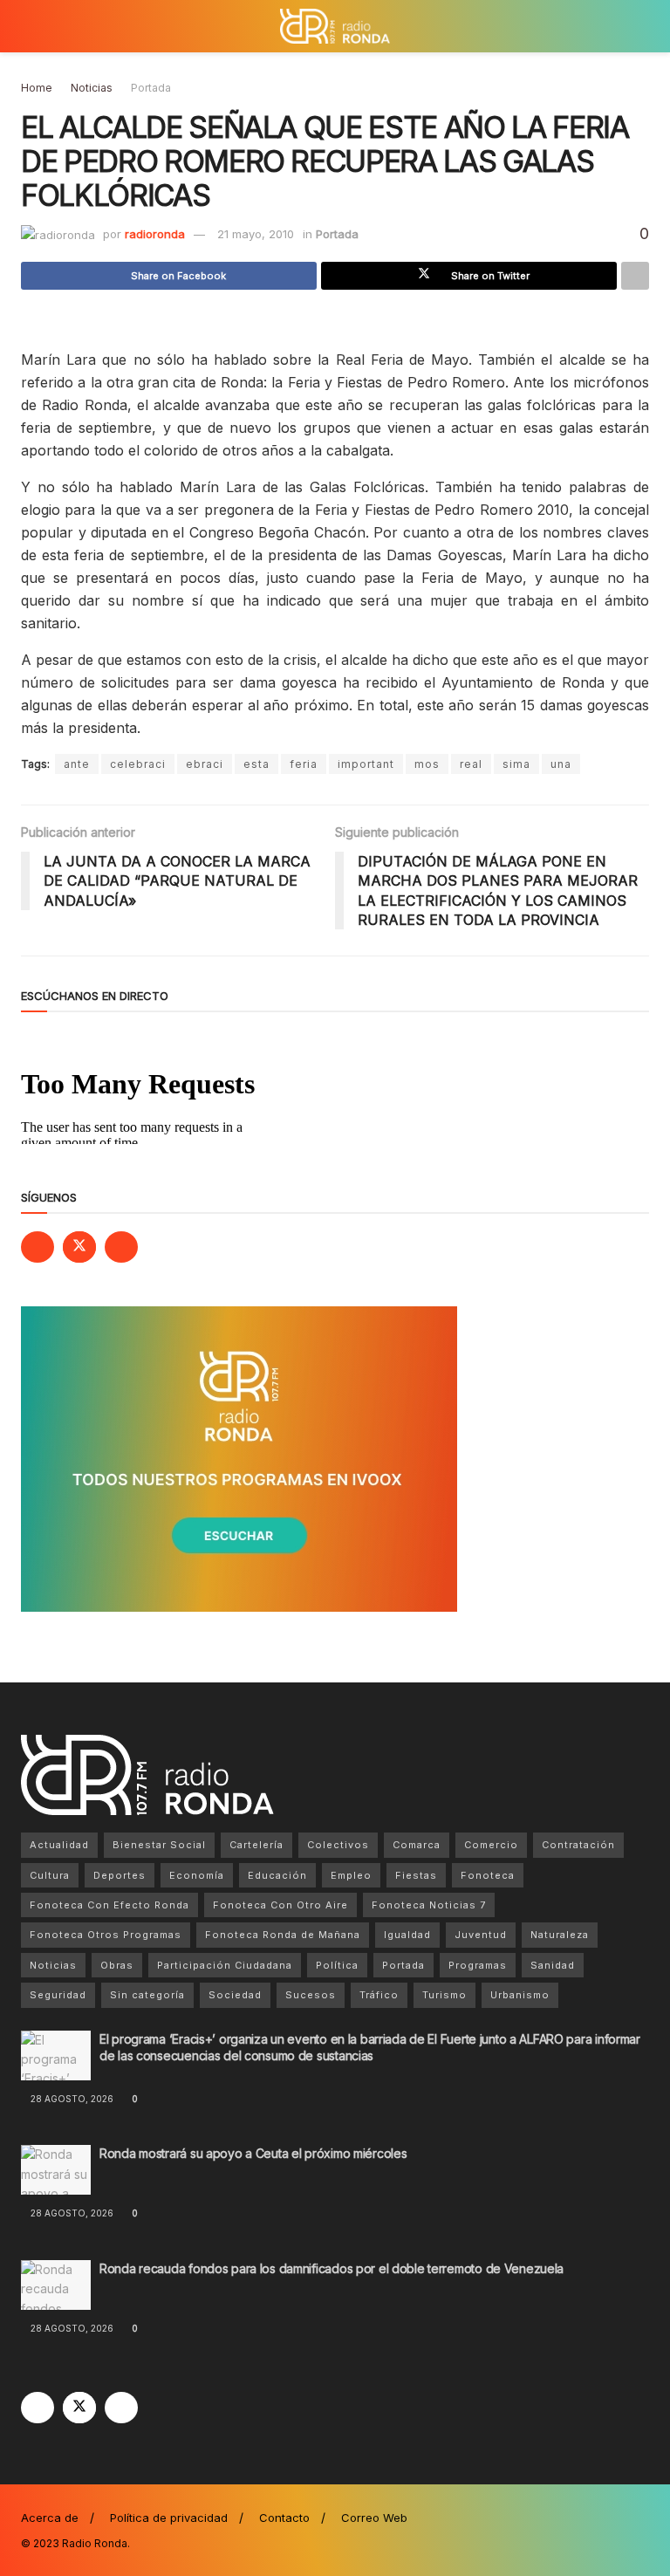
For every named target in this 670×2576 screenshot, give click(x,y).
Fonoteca (488, 1875)
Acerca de (50, 2518)
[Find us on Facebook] (38, 1247)
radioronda (155, 234)
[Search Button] (642, 26)
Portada (151, 88)
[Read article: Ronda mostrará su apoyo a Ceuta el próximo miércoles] (56, 2170)
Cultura (50, 1875)
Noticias (92, 88)
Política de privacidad (169, 2518)
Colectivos (338, 1845)
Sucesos (311, 1995)
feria (304, 764)
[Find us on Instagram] (121, 1247)
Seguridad (58, 1995)
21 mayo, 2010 (256, 234)
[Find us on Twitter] (79, 1247)
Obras (117, 1965)
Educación (277, 1875)
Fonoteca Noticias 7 (429, 1905)
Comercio (491, 1845)
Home (37, 88)
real (471, 764)
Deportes (120, 1875)
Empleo (351, 1875)
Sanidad (553, 1965)
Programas (478, 1965)
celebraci (138, 764)
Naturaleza (560, 1935)
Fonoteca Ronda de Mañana (283, 1935)
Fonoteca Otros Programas (106, 1935)
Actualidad (59, 1845)
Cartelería (256, 1845)
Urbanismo (520, 1995)
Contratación (578, 1845)
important (366, 764)
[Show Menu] (28, 26)
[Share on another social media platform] (635, 276)
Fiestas (416, 1875)
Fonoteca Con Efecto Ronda (109, 1905)
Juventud (481, 1935)
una (561, 764)
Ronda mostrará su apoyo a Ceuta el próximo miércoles (253, 2153)
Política (337, 1965)
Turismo (444, 1995)
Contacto (284, 2518)
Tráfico (379, 1995)
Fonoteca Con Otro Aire (280, 1905)
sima (516, 764)
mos (427, 764)
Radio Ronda (95, 2543)
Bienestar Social (159, 1845)
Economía (197, 1875)
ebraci (205, 764)
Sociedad (235, 1995)
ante (77, 764)
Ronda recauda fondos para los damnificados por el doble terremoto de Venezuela (332, 2268)
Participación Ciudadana (225, 1965)
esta (256, 764)
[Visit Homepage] (335, 26)
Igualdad (407, 1935)
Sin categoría (147, 1995)
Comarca (417, 1845)
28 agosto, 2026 (71, 2099)
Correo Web (374, 2518)
